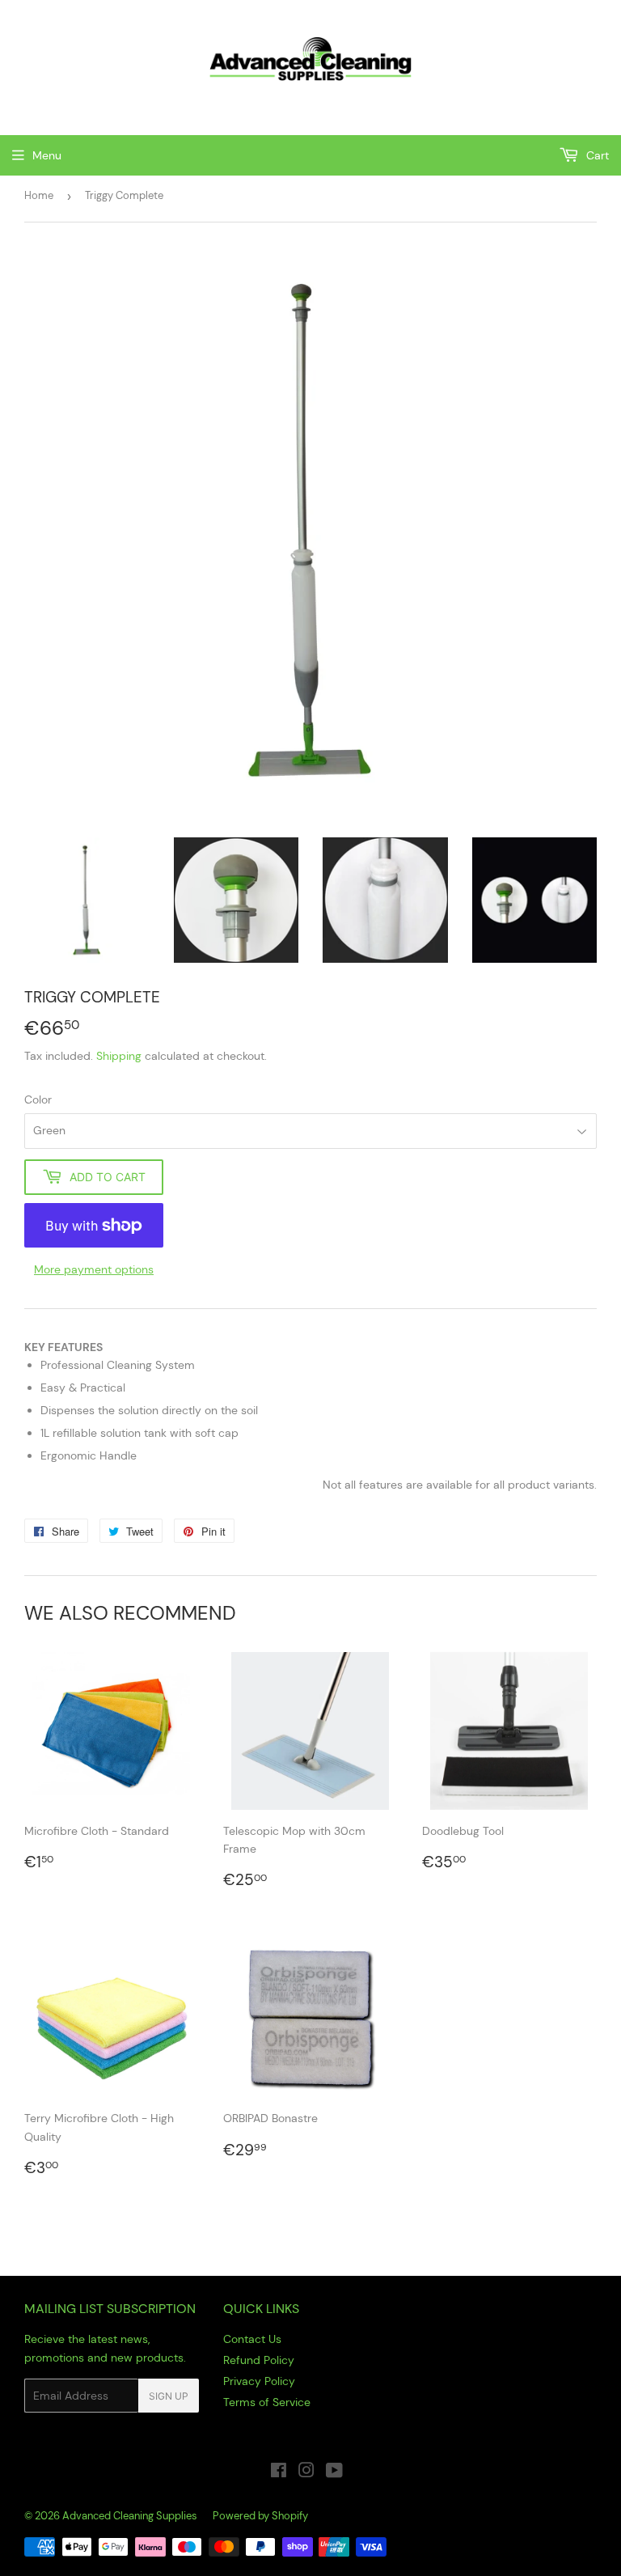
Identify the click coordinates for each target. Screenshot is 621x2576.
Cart (596, 155)
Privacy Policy (259, 2381)
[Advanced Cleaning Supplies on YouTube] (334, 2472)
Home (39, 195)
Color (38, 1099)
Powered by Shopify (260, 2516)
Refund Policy (259, 2360)
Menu (47, 155)
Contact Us (252, 2339)
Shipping (119, 1056)
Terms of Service (267, 2402)
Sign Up (169, 2396)
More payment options (94, 1269)
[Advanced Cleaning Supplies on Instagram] (306, 2472)
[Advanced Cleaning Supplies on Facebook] (279, 2472)
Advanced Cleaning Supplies (130, 2516)
